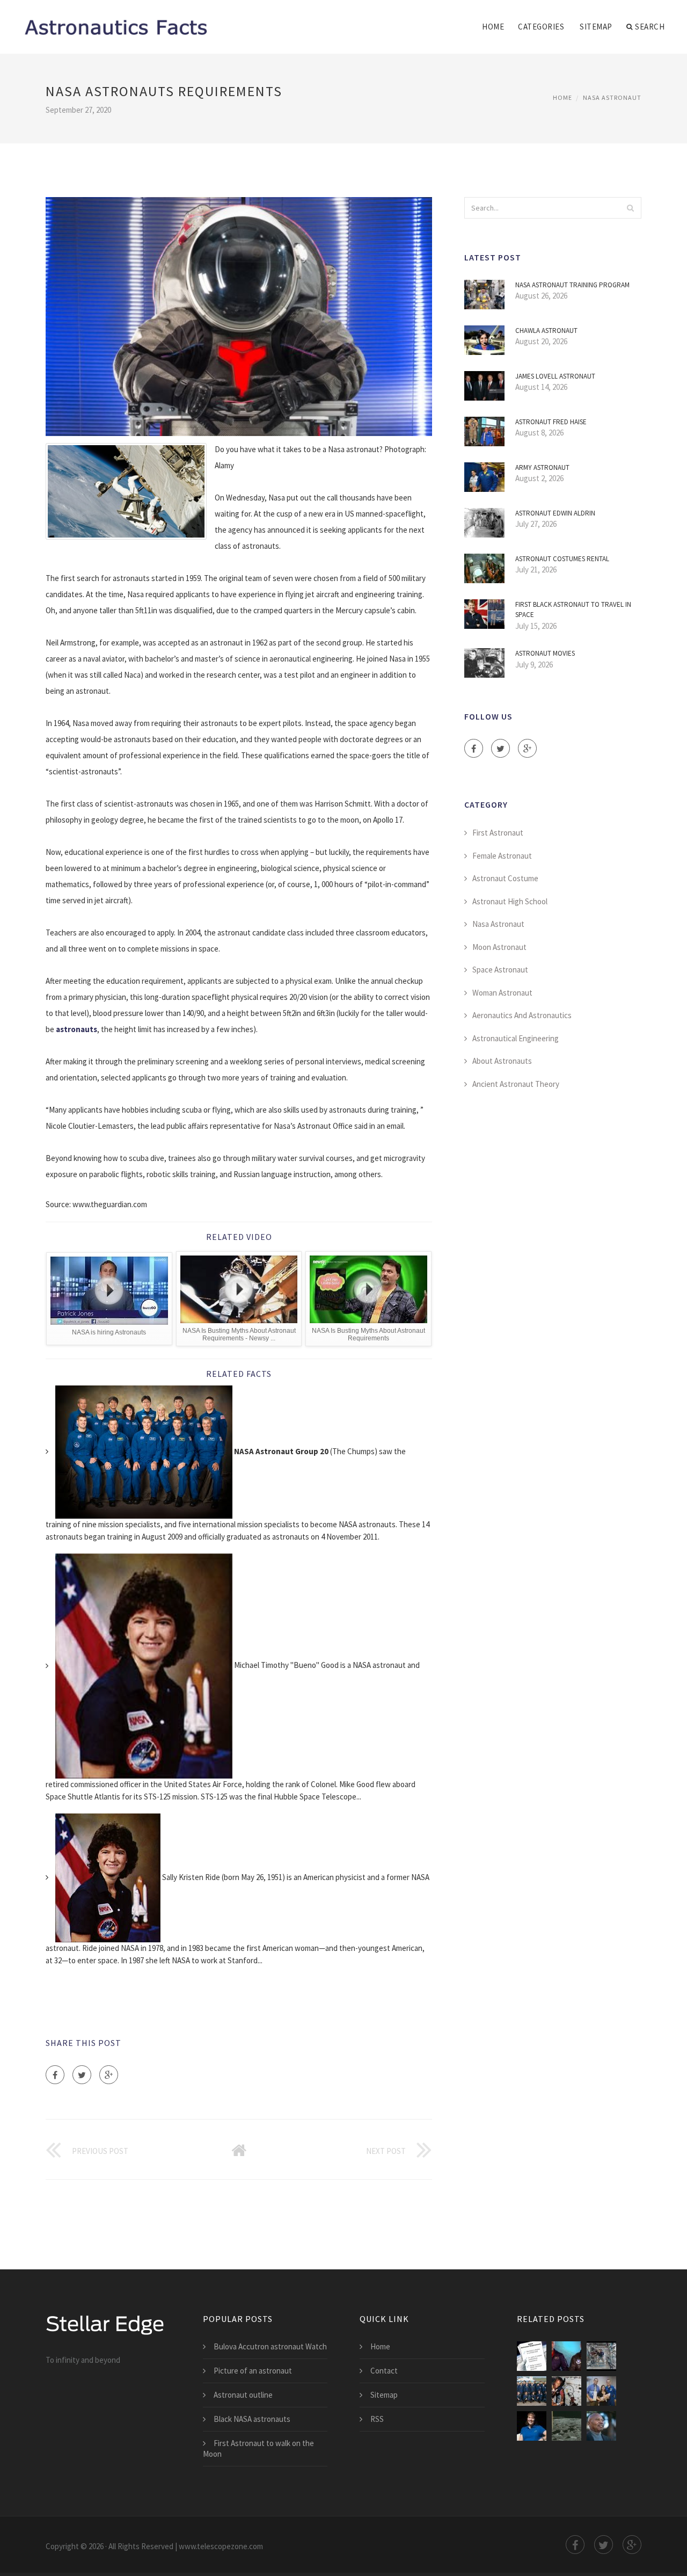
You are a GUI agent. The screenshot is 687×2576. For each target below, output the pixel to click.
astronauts (76, 1029)
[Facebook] (55, 2075)
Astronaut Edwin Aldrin (555, 513)
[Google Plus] (109, 2075)
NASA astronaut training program (572, 285)
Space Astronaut (500, 970)
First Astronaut (498, 833)
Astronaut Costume (505, 878)
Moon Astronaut (499, 947)
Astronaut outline (243, 2395)
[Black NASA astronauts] (567, 2391)
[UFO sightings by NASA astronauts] (567, 2426)
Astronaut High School (510, 901)
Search (650, 27)
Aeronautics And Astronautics (522, 1015)
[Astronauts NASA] (532, 2391)
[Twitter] (82, 2075)
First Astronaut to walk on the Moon (258, 2448)
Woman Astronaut (502, 993)
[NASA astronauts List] (567, 2356)
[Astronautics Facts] (115, 20)
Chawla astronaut (546, 331)
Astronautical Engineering (516, 1038)
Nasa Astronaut (612, 97)
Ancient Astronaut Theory (516, 1084)
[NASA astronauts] (601, 2356)
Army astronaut (542, 467)
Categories (541, 27)
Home (493, 27)
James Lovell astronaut (555, 376)
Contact (384, 2371)
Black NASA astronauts (252, 2419)
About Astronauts (502, 1061)
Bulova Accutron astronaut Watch (270, 2346)
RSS (377, 2419)
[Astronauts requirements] (532, 2356)
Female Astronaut (502, 856)
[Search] (630, 208)
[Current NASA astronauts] (532, 2426)
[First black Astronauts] (601, 2426)
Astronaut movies (545, 653)
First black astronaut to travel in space (573, 610)
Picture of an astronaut (253, 2371)
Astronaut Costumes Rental (562, 559)
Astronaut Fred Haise (551, 422)
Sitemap (596, 27)
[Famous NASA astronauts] (601, 2391)
